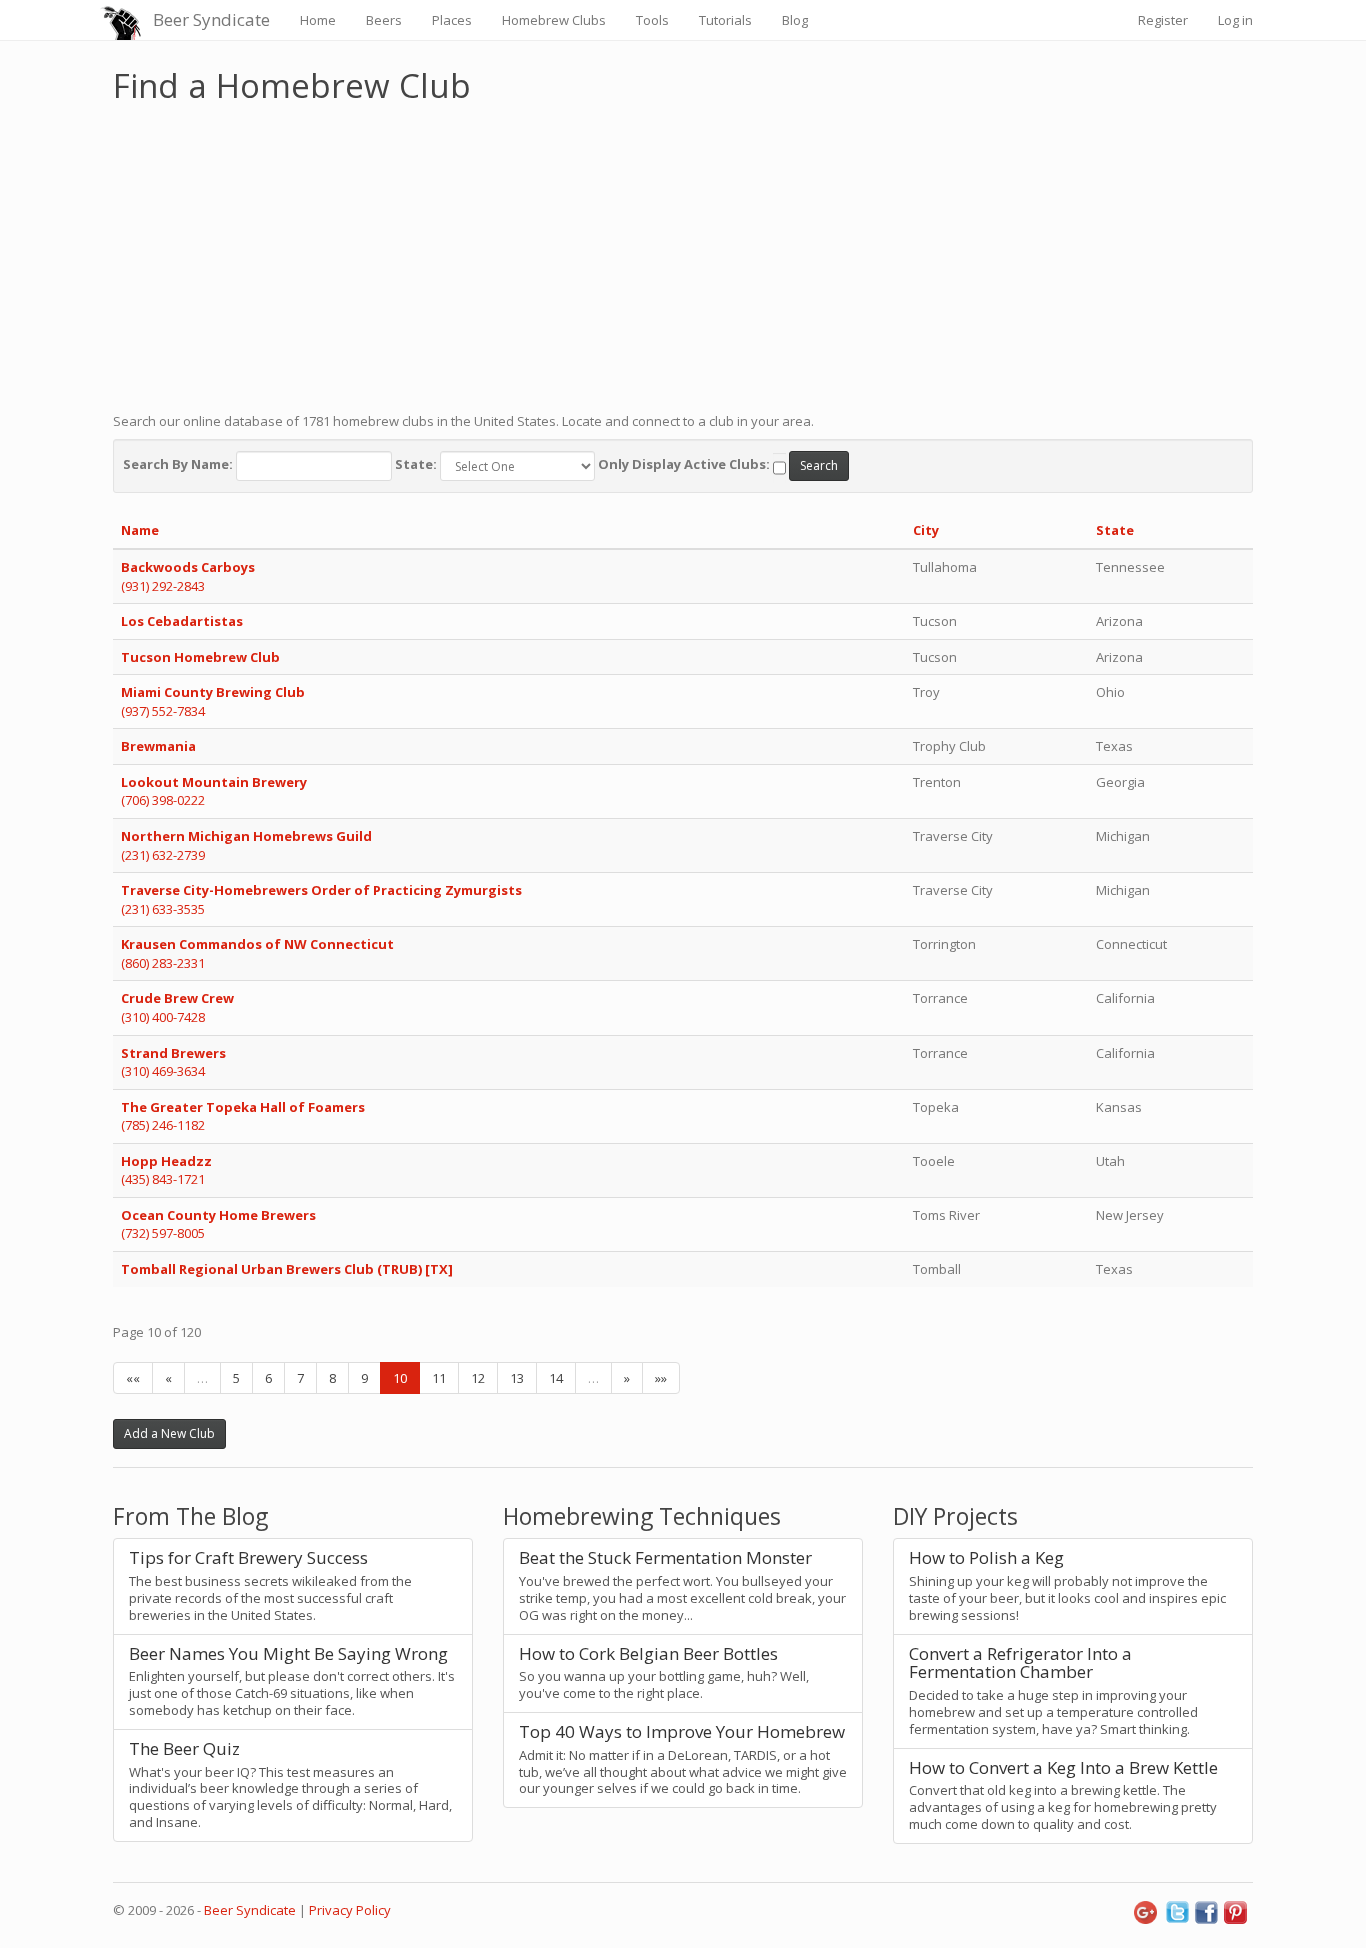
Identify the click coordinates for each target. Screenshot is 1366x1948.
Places (452, 20)
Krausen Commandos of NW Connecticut (257, 944)
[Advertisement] (683, 253)
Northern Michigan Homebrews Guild (246, 836)
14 (556, 1378)
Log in (1235, 20)
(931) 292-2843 (163, 586)
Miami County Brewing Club (213, 692)
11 (439, 1378)
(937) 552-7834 (163, 711)
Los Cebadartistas (182, 621)
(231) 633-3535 (163, 909)
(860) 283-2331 (163, 963)
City (926, 530)
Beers (384, 20)
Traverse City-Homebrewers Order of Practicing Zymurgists (321, 890)
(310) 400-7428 (163, 1017)
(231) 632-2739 (163, 855)
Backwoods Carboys (188, 567)
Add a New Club (169, 1433)
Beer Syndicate (211, 19)
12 (478, 1378)
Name (140, 530)
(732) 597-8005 (163, 1233)
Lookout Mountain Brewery (214, 782)
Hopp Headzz (166, 1161)
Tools (652, 20)
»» (661, 1378)
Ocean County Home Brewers (218, 1215)
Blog (795, 20)
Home (318, 20)
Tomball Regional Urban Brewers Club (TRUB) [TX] (287, 1269)
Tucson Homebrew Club (200, 657)
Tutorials (725, 20)
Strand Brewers (173, 1053)
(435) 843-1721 (163, 1179)
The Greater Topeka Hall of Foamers (243, 1107)
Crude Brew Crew (177, 998)
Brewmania (158, 746)
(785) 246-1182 (163, 1125)
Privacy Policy (350, 1910)
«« (133, 1378)
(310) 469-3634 (163, 1071)
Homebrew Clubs (554, 20)
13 (517, 1378)
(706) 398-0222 (163, 800)
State (1115, 530)
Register (1163, 20)
